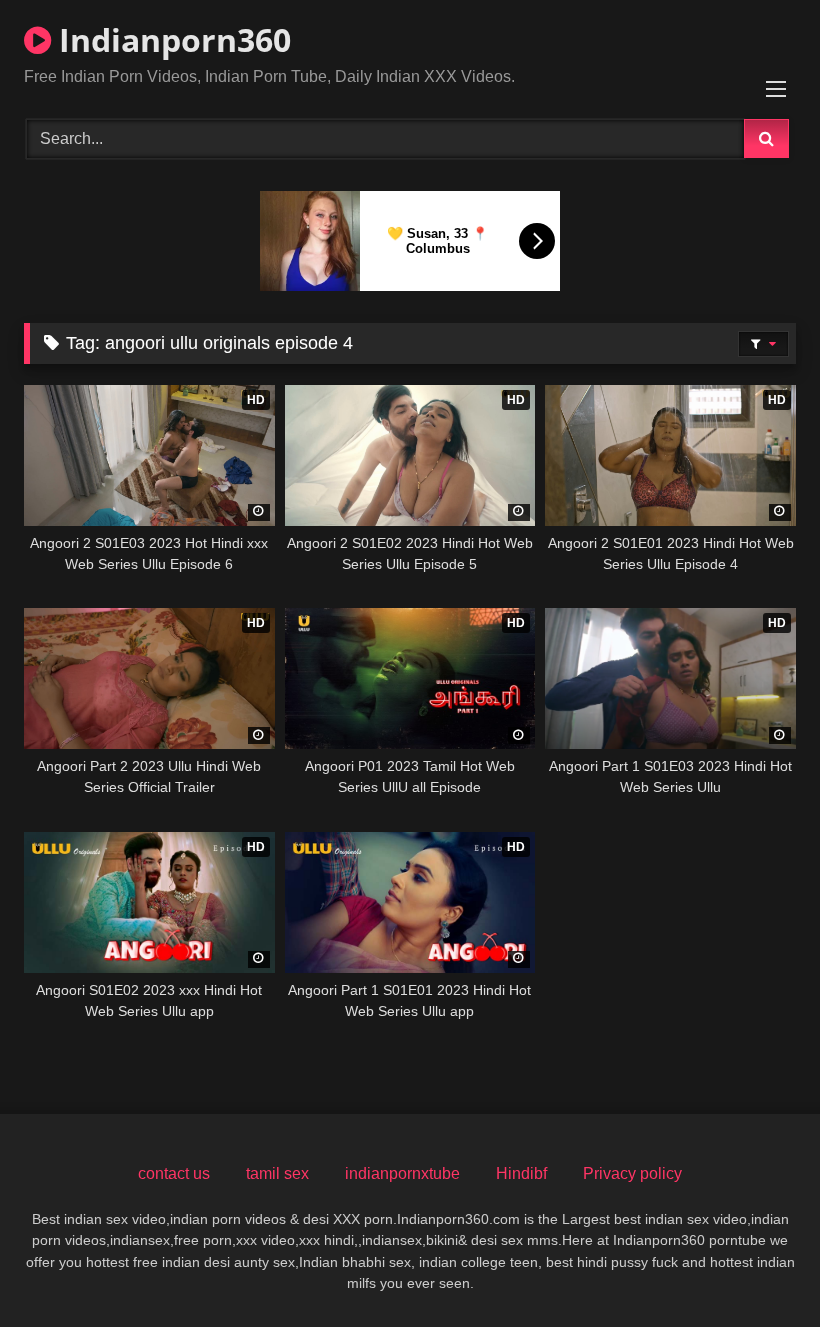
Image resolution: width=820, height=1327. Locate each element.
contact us (174, 1173)
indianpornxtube (402, 1173)
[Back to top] (758, 1267)
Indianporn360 (171, 39)
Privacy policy (632, 1173)
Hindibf (521, 1173)
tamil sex (277, 1173)
